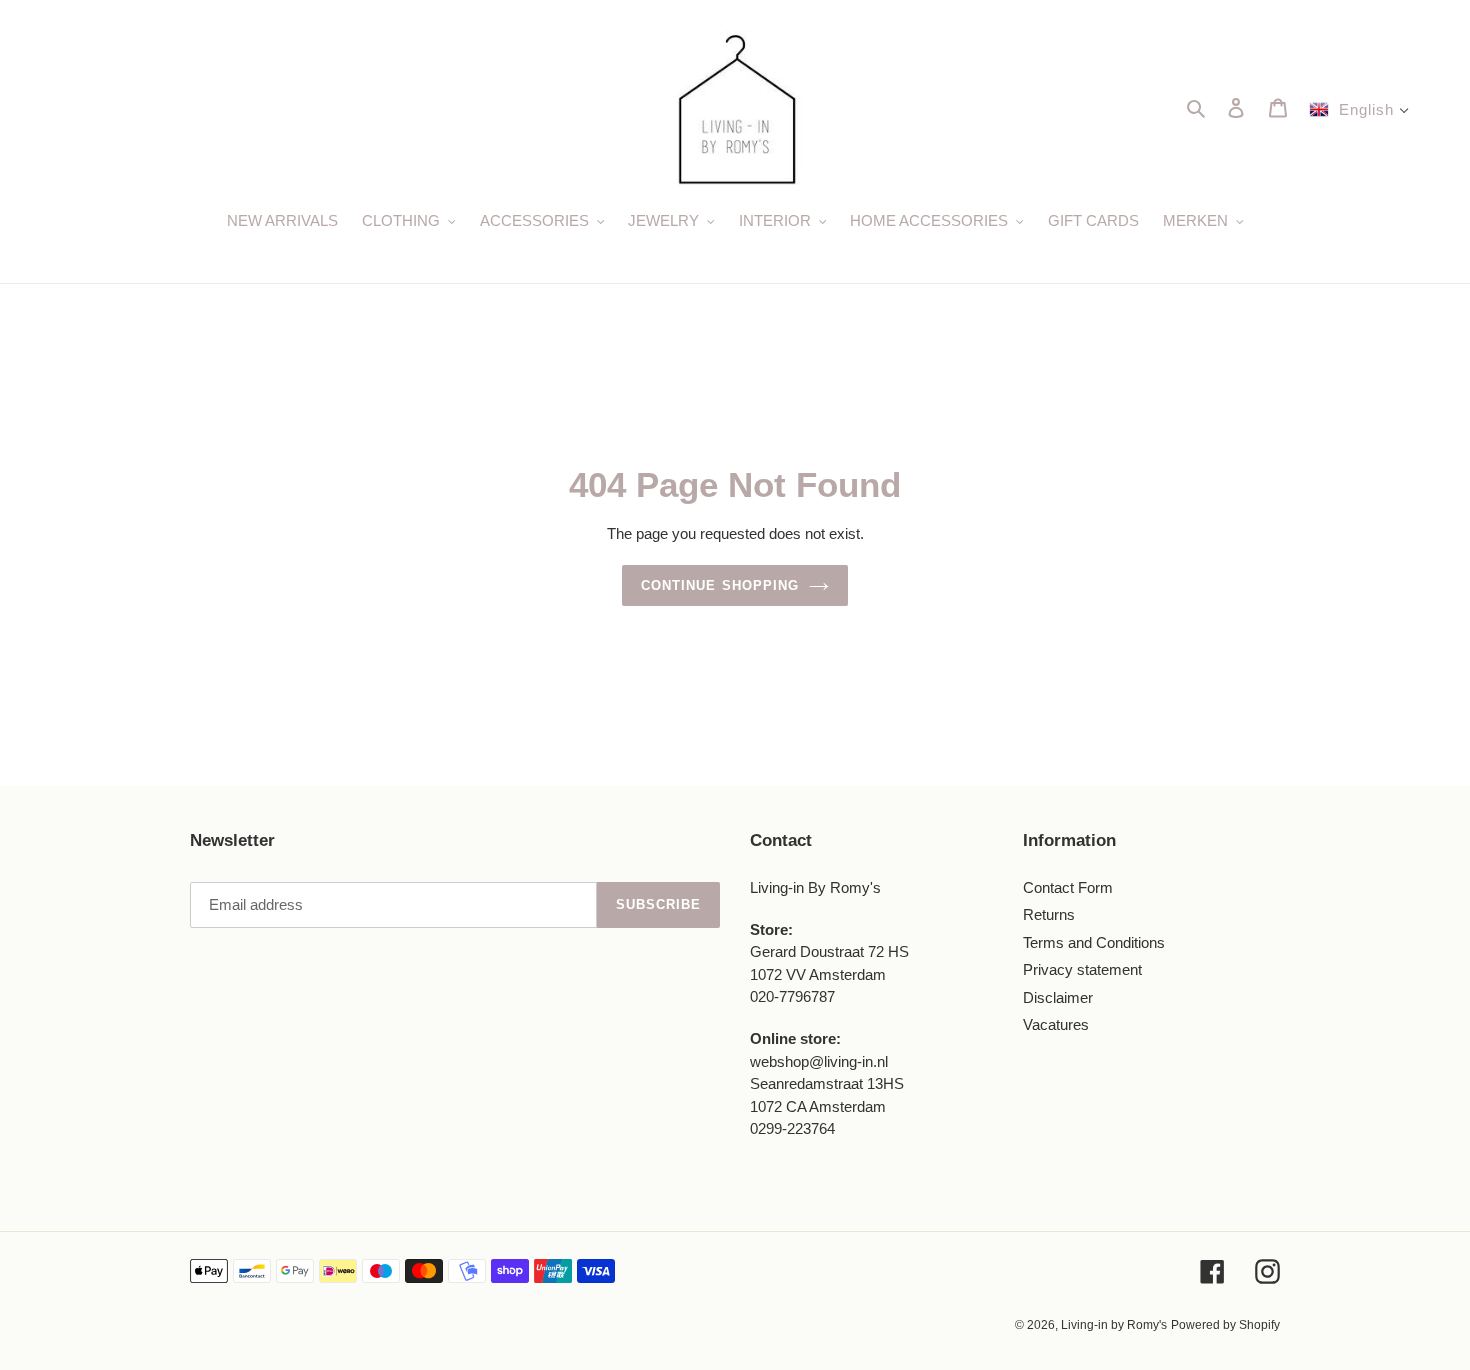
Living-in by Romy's (1114, 1325)
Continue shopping (720, 585)
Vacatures (1056, 1024)
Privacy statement (1082, 969)
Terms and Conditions (1094, 942)
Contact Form (1068, 887)
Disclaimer (1058, 997)
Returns (1049, 914)
